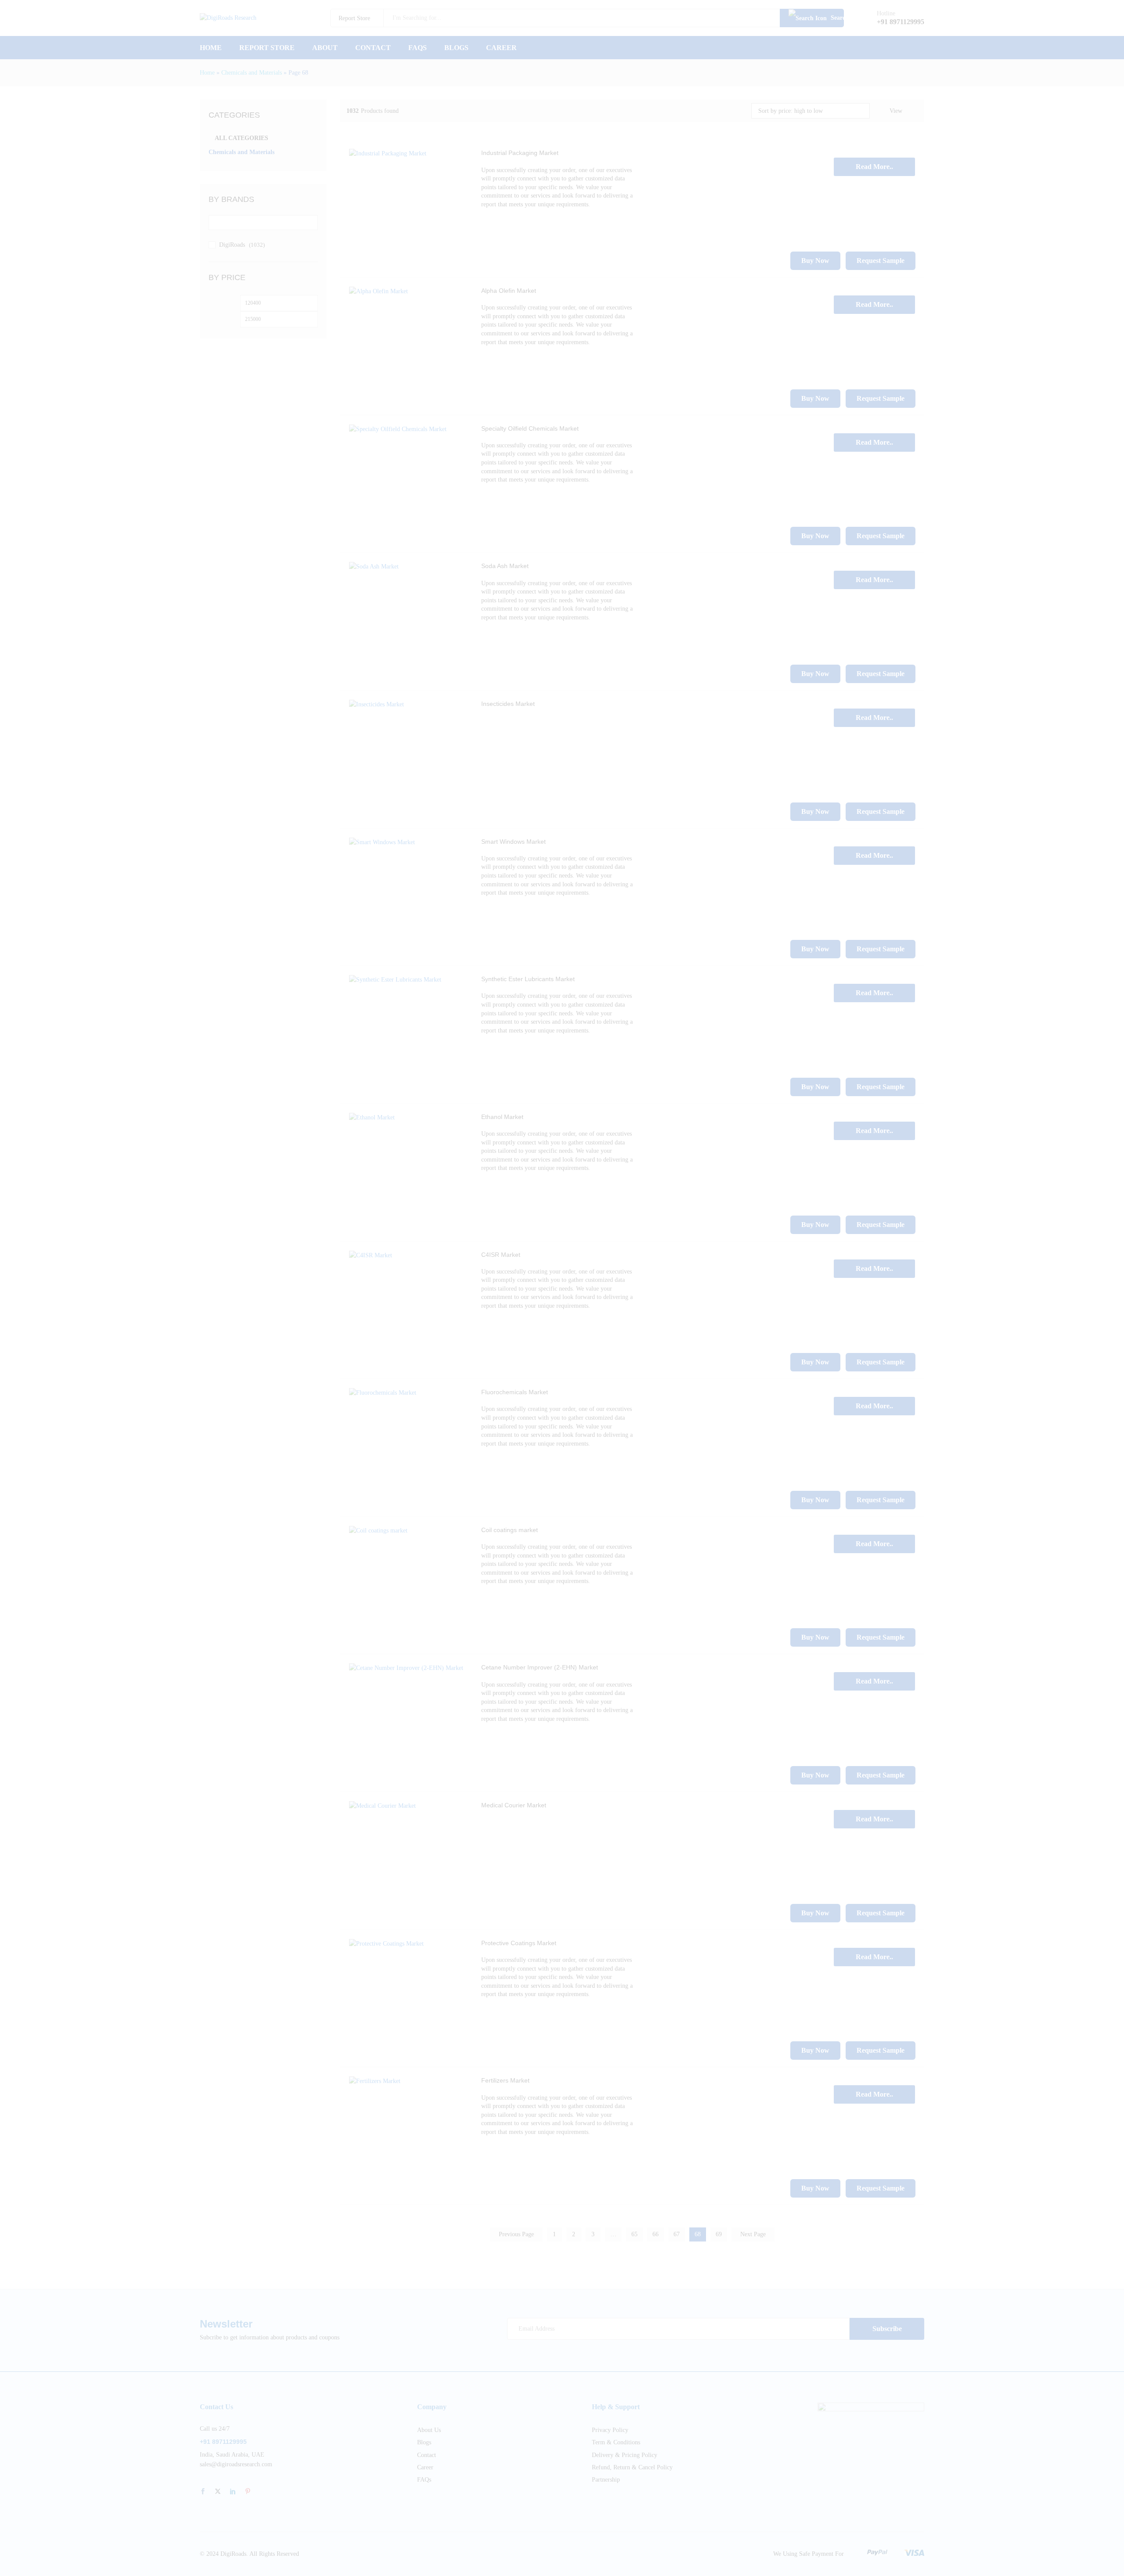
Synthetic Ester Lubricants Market (528, 979)
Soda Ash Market (505, 566)
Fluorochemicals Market (515, 1392)
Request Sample (881, 261)
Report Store (267, 48)
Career (501, 48)
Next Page (753, 2234)
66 (656, 2234)
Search (836, 18)
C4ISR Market (501, 1255)
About (325, 48)
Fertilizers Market (505, 2080)
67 (677, 2234)
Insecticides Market (508, 704)
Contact (373, 48)
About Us (429, 2430)
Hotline (886, 13)
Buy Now (815, 261)
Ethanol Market (502, 1117)
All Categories (241, 138)
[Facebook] (203, 2492)
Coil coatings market (510, 1530)
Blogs (456, 48)
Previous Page (516, 2234)
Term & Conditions (616, 2442)
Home (211, 48)
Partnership (606, 2480)
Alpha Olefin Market (509, 291)
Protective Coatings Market (519, 1943)
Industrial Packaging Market (520, 153)
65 (634, 2234)
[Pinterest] (248, 2492)
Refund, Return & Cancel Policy (632, 2467)
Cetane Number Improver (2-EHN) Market (540, 1667)
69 (719, 2234)
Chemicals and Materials (252, 73)
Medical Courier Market (514, 1805)
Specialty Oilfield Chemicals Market (530, 428)
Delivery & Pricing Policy (625, 2455)
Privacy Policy (610, 2430)
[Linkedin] (233, 2492)
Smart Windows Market (513, 842)
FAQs (418, 48)
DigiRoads (232, 245)
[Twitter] (218, 2492)
